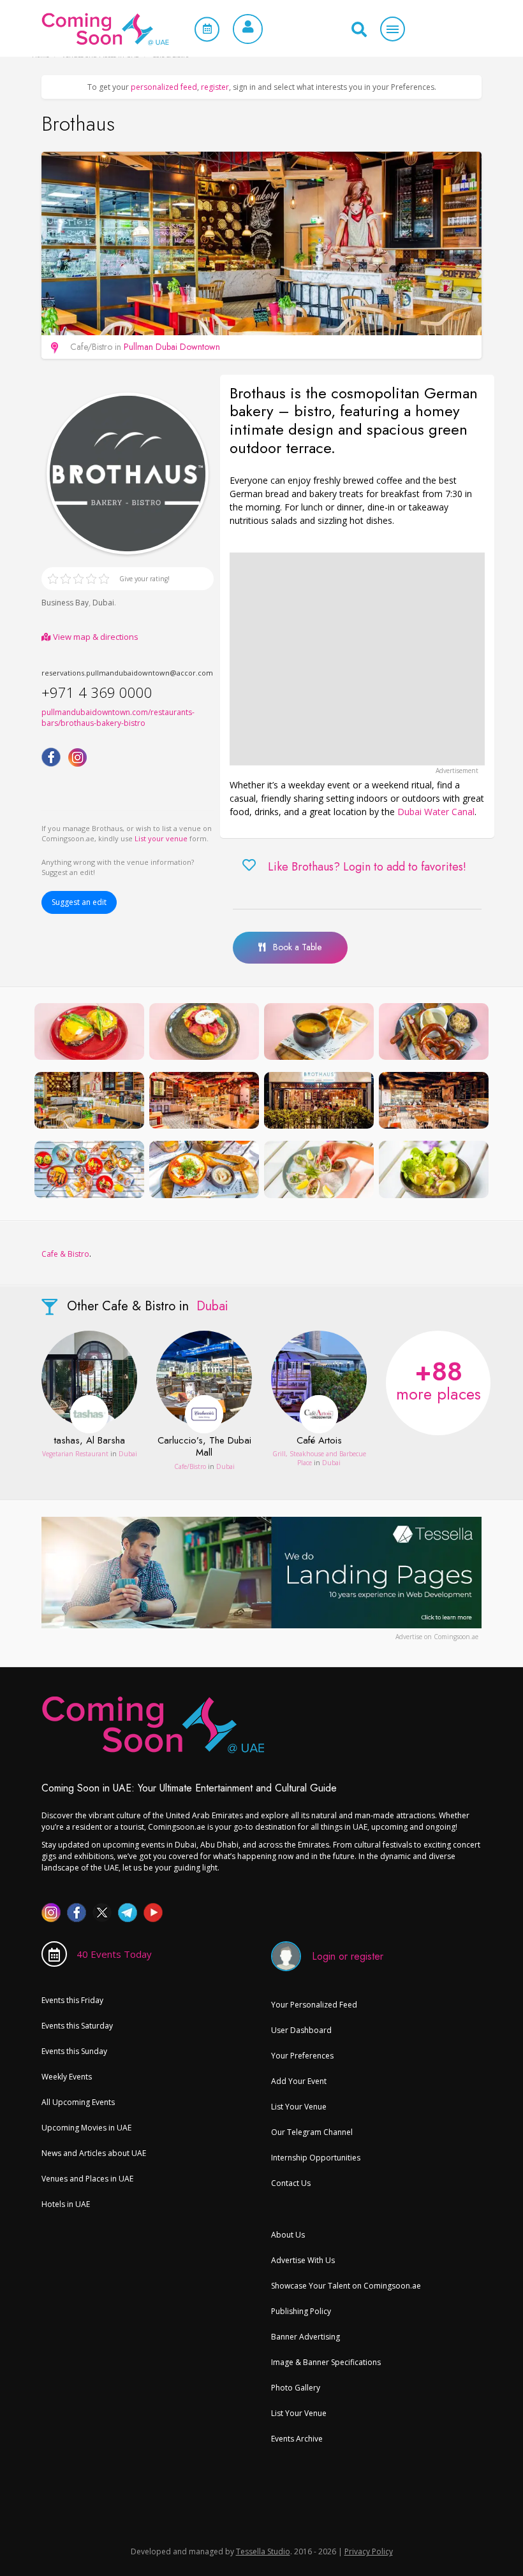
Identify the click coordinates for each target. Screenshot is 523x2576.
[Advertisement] (357, 659)
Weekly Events (67, 2077)
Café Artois (319, 1441)
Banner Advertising (306, 2337)
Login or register (348, 1956)
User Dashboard (301, 2030)
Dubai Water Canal (436, 812)
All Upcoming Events (78, 2102)
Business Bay (65, 603)
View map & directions (95, 637)
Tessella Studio (263, 2551)
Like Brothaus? (367, 867)
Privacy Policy (369, 2551)
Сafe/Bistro (190, 1466)
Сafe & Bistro (65, 1254)
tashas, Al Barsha (90, 1441)
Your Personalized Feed (314, 2005)
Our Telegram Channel (312, 2132)
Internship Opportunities (316, 2158)
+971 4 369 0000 (97, 692)
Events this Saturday (77, 2026)
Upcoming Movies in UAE (86, 2128)
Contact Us (291, 2183)
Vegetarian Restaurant (75, 1454)
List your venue (161, 838)
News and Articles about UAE (94, 2153)
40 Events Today (114, 1954)
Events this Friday (72, 2000)
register (215, 87)
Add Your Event (299, 2081)
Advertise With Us (303, 2260)
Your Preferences (302, 2056)
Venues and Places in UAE (87, 2179)
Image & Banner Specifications (326, 2362)
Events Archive (297, 2439)
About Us (288, 2235)
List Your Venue (299, 2107)
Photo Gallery (296, 2388)
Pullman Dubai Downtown (172, 347)
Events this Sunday (74, 2051)
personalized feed (164, 87)
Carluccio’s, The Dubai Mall (204, 1447)
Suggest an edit (79, 902)
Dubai (103, 603)
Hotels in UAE (66, 2204)
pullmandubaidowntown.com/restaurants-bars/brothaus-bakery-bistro (118, 718)
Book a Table (293, 947)
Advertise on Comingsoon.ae (437, 1637)
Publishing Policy (301, 2311)
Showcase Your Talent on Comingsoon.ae (346, 2286)
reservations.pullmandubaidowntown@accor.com (127, 673)
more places (438, 1379)
